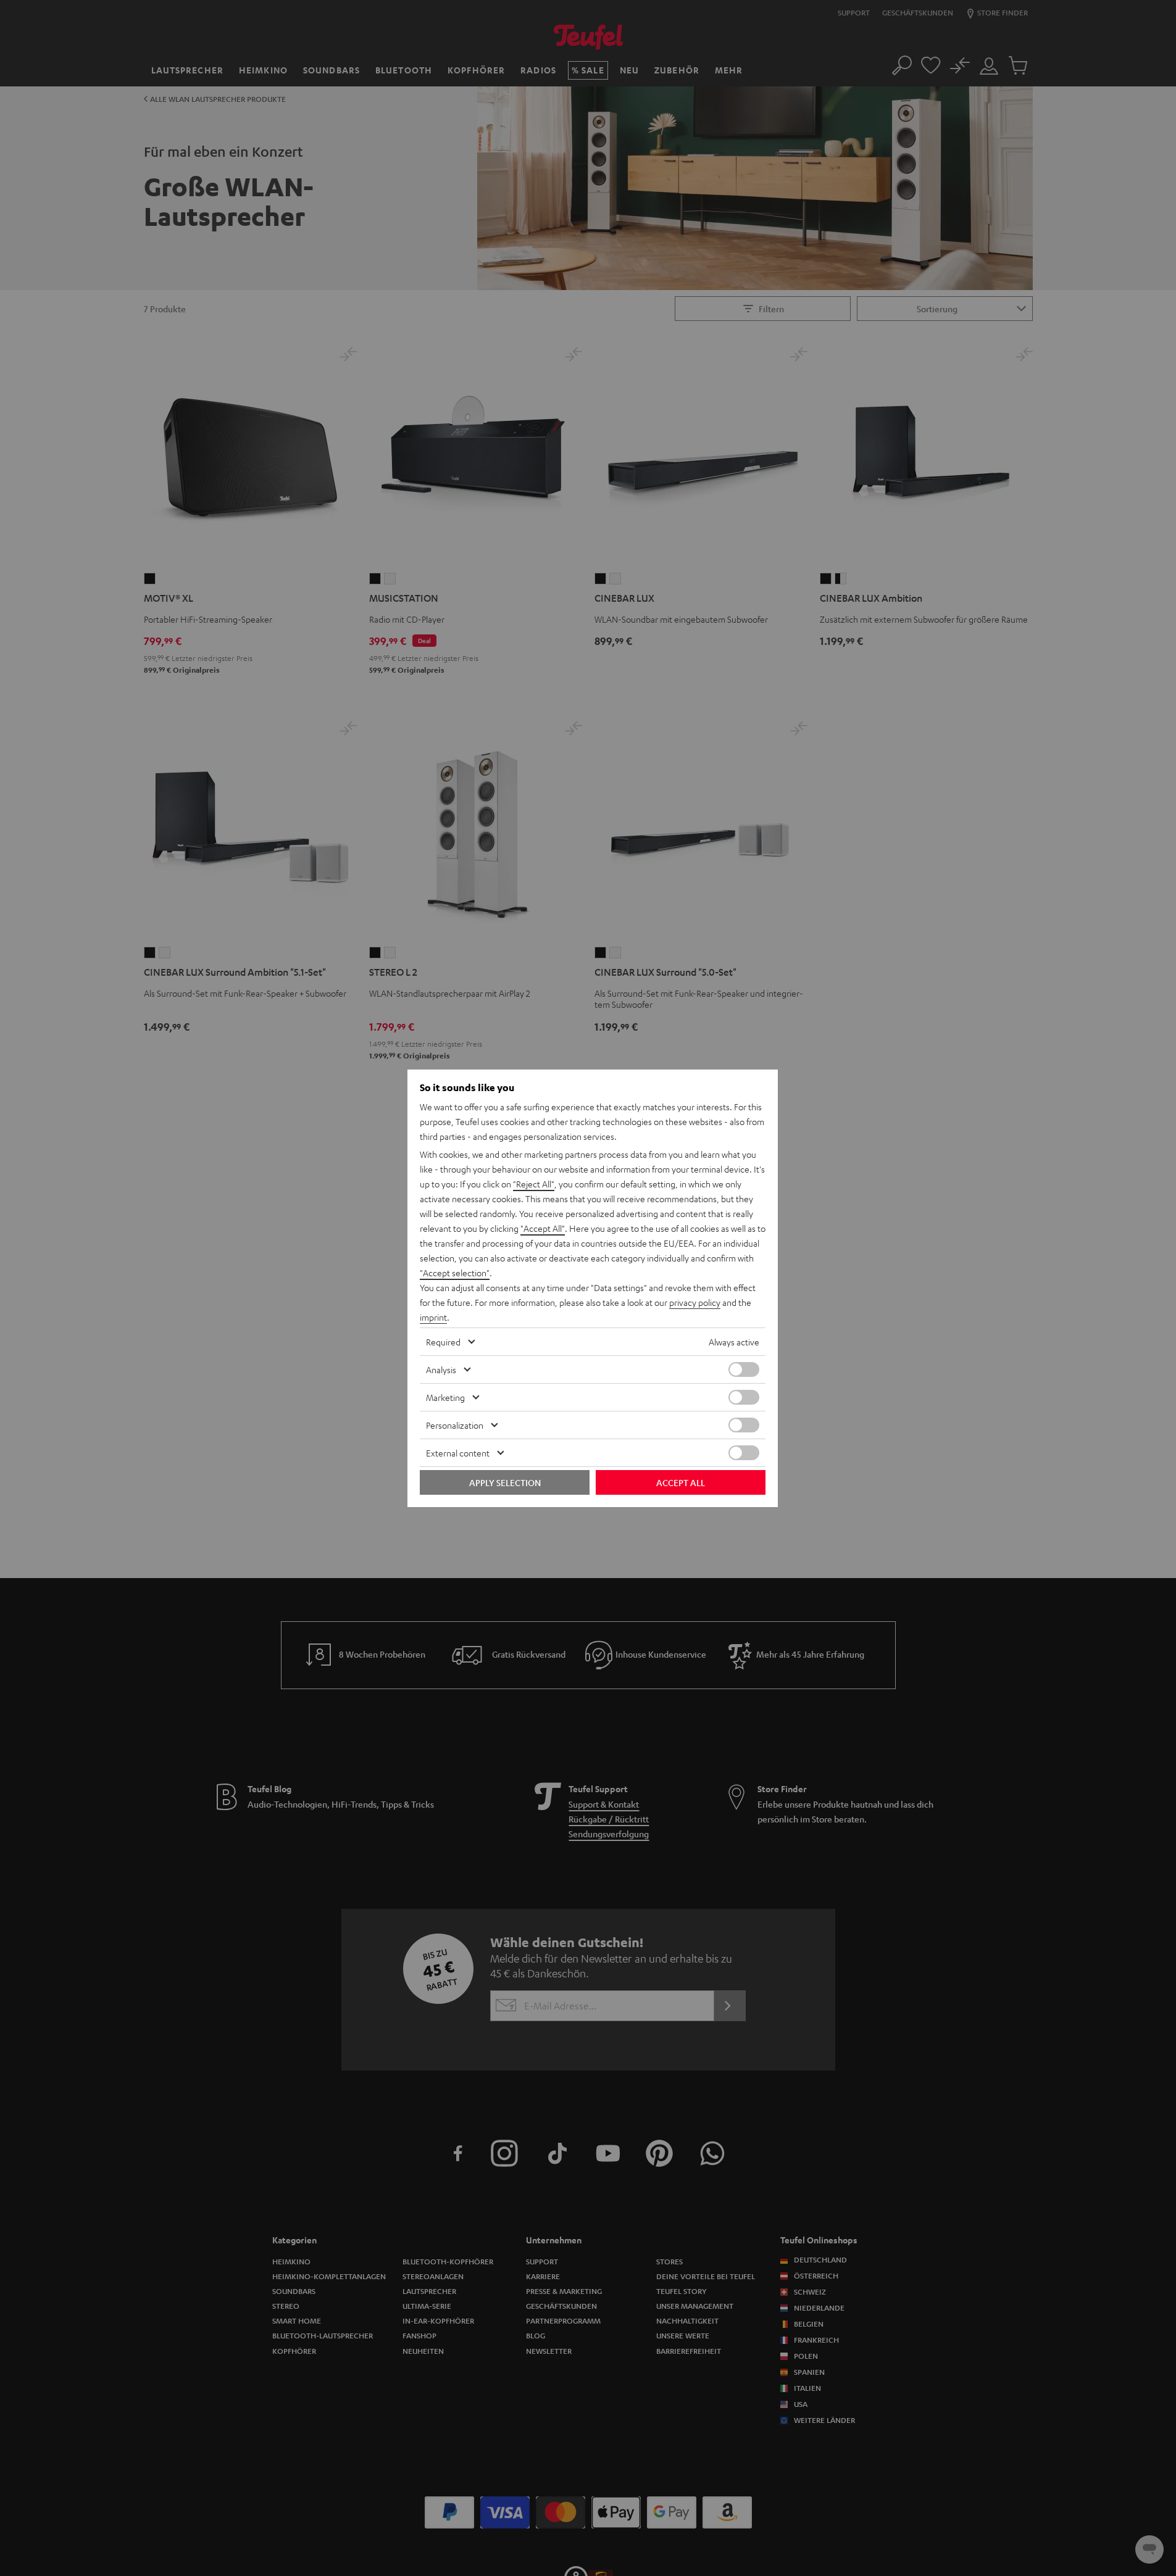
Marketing (445, 1397)
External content (458, 1453)
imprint (433, 1317)
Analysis (441, 1369)
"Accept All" (543, 1228)
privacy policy (695, 1302)
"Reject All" (534, 1184)
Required (443, 1342)
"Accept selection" (455, 1273)
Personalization (455, 1425)
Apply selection (505, 1482)
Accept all (681, 1482)
